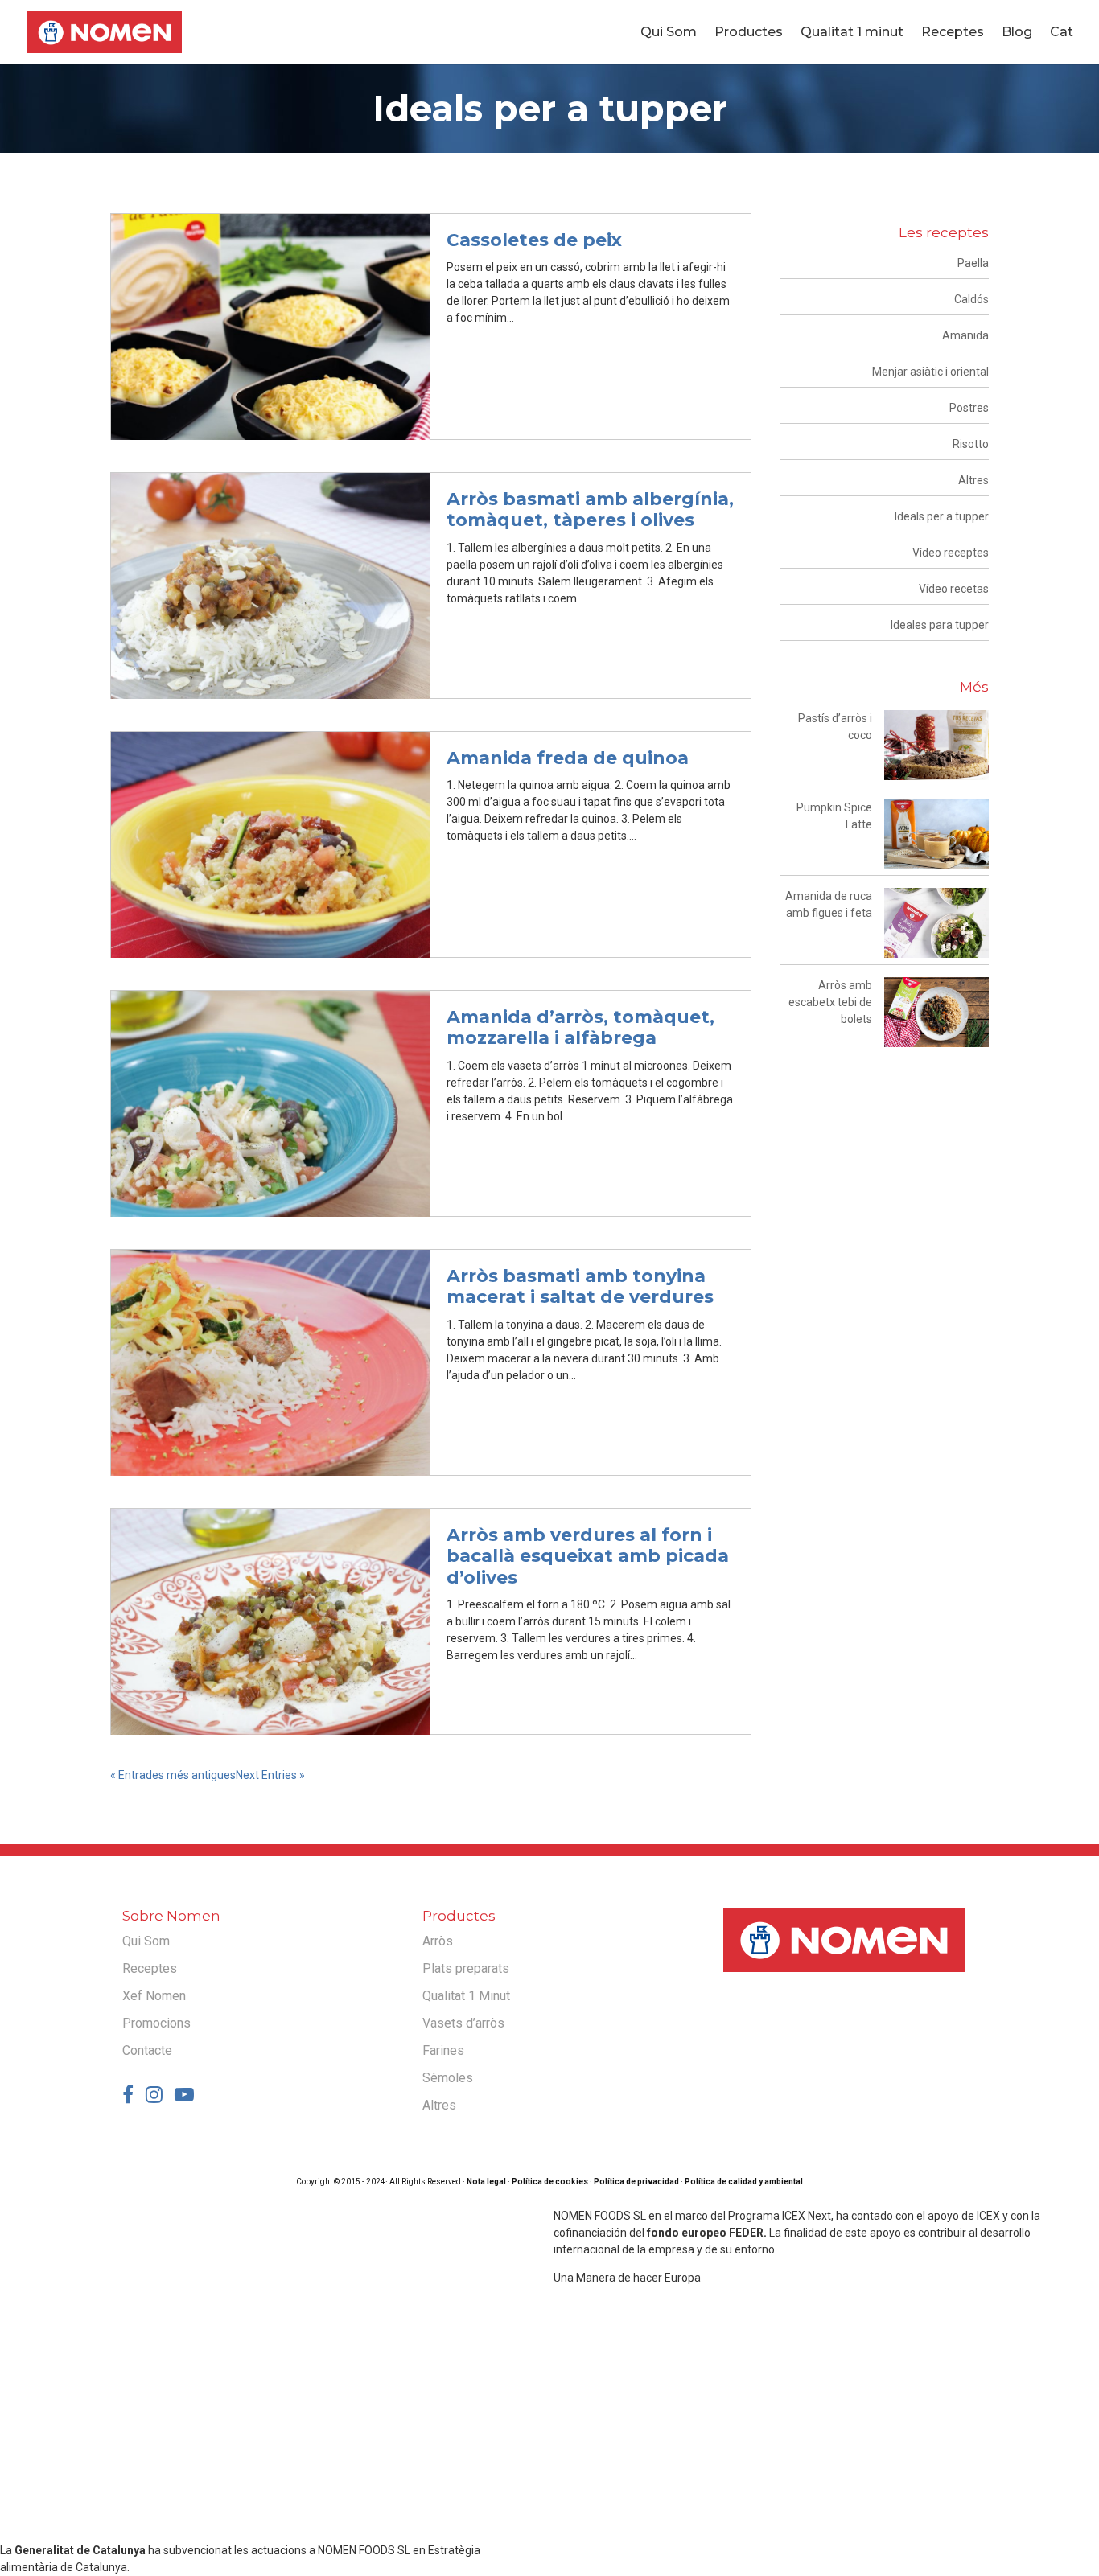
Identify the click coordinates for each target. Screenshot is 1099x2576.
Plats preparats (466, 1968)
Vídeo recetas (954, 589)
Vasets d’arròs (463, 2023)
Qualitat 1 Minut (466, 1996)
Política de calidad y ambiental (744, 2182)
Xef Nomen (154, 1996)
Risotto (971, 444)
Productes (749, 33)
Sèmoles (448, 2078)
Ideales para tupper (940, 625)
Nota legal (486, 2182)
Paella (973, 263)
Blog (1017, 33)
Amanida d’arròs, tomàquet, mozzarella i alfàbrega (580, 1027)
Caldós (971, 299)
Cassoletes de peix (534, 240)
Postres (969, 408)
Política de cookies (550, 2182)
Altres (973, 480)
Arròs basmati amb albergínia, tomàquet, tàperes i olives (590, 509)
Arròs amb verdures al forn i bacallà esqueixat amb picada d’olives (588, 1556)
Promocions (156, 2023)
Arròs (438, 1941)
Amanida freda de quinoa (568, 758)
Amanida (965, 335)
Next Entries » (270, 1775)
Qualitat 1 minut (852, 33)
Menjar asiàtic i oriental (930, 372)
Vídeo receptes (951, 553)
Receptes (953, 33)
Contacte (147, 2050)
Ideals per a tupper (942, 516)
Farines (443, 2050)
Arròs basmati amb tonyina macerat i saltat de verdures (580, 1286)
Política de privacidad (636, 2182)
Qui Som (669, 33)
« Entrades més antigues (173, 1775)
